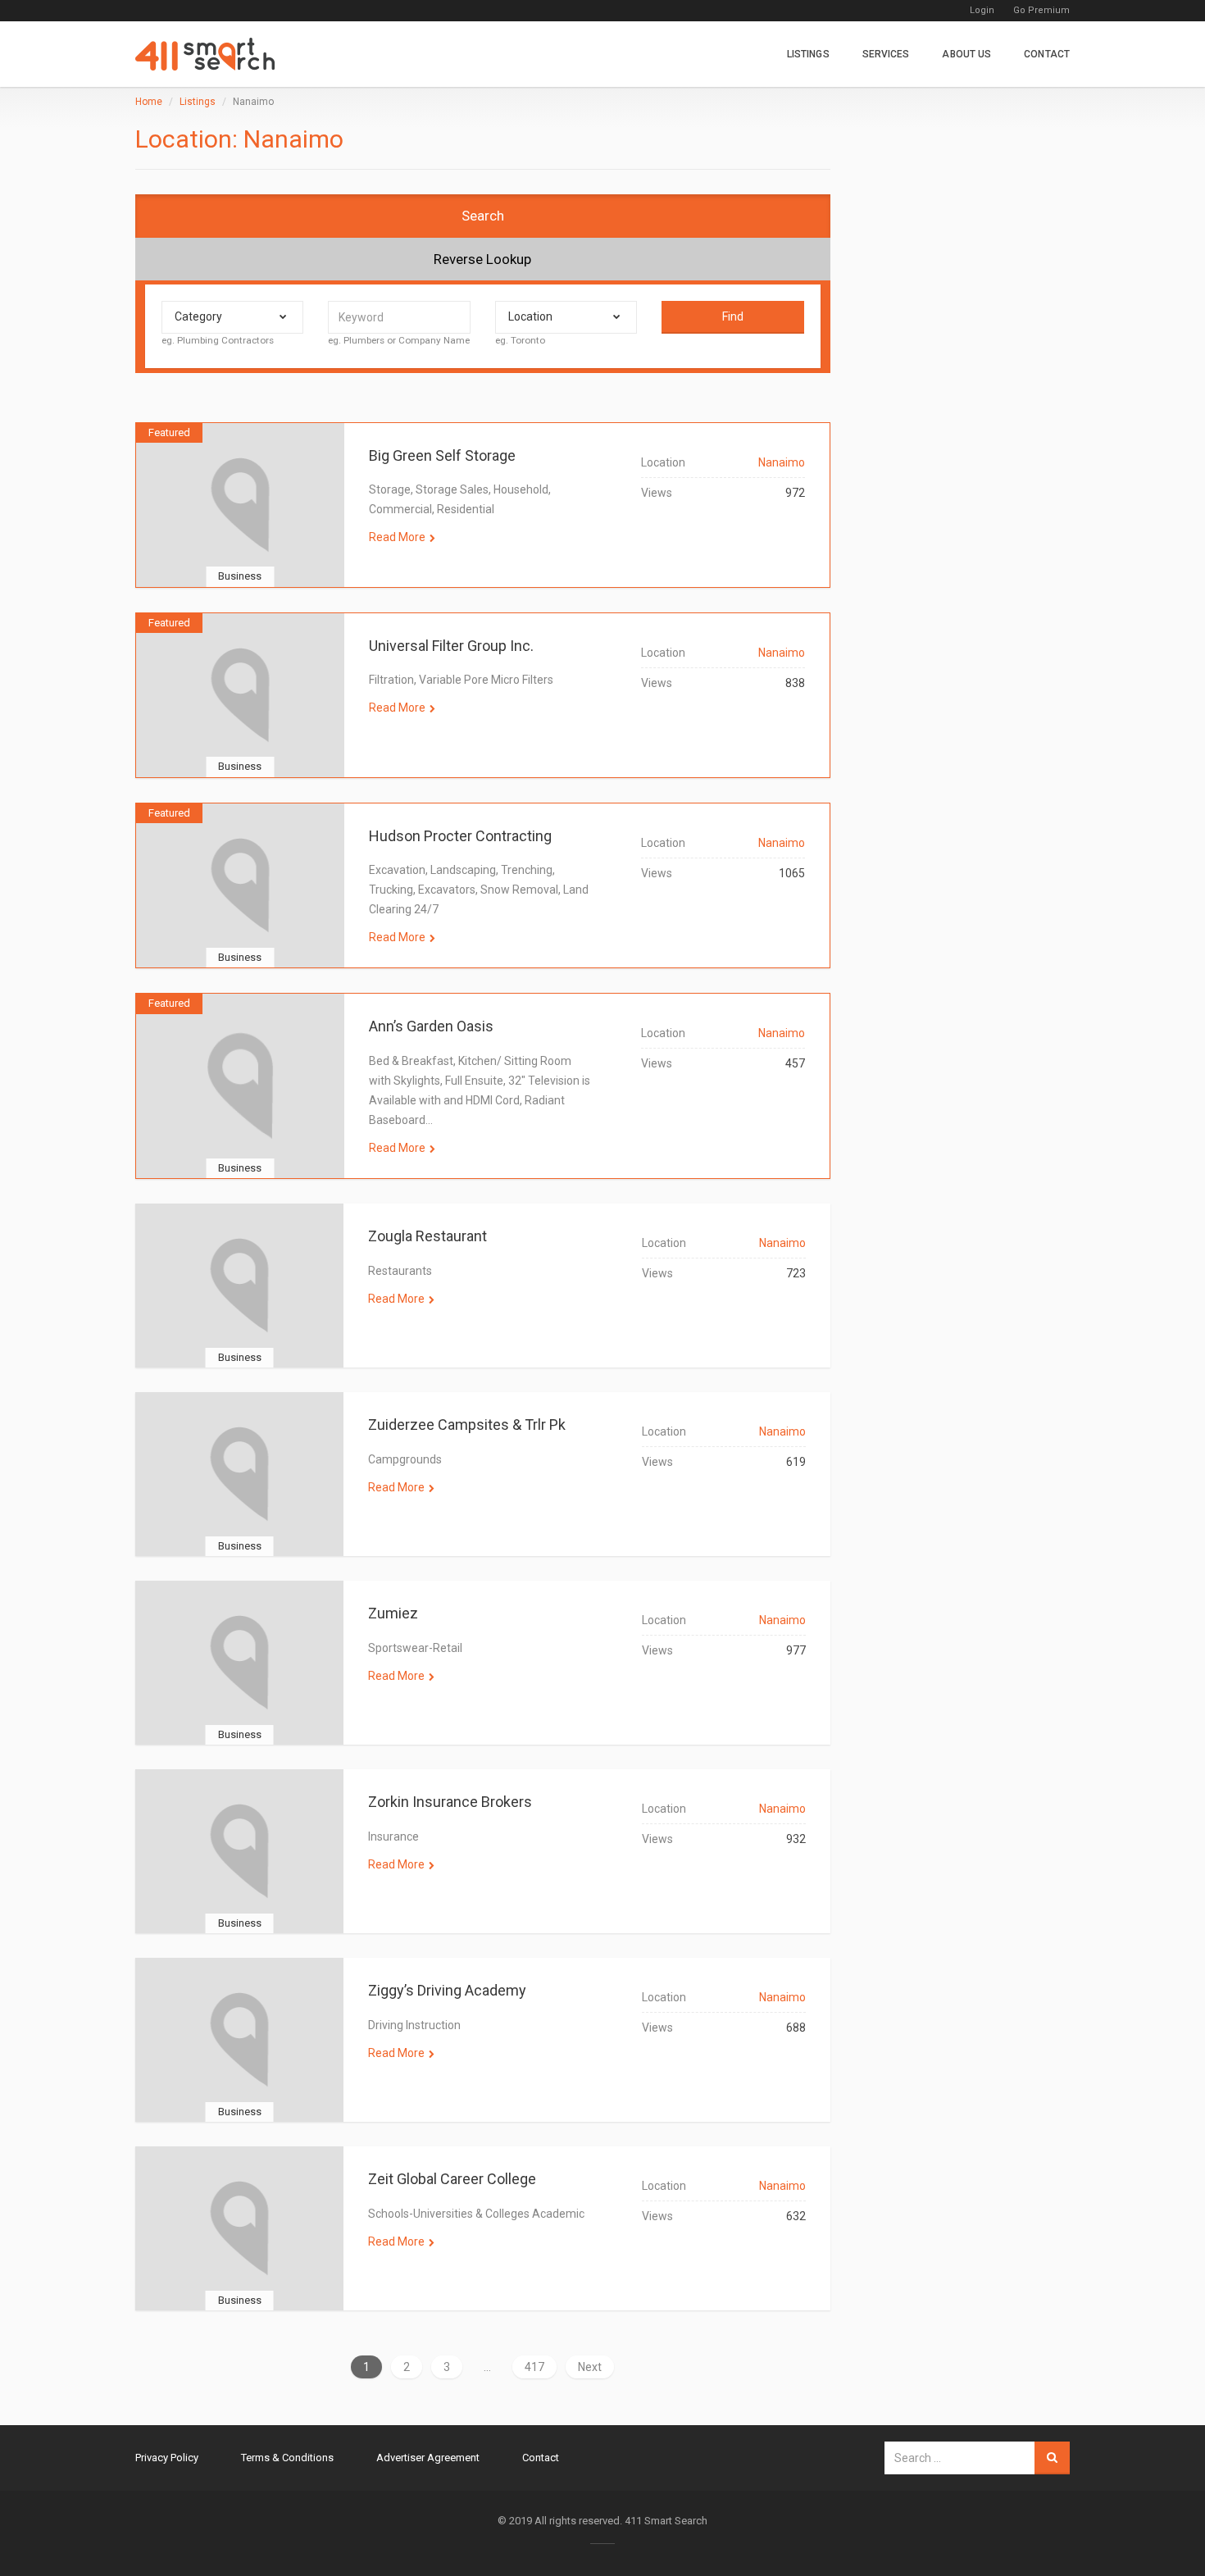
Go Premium (1041, 10)
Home (149, 102)
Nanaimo (782, 462)
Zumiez (393, 1613)
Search (483, 216)
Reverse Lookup (482, 259)
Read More (397, 537)
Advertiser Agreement (428, 2458)
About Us (966, 54)
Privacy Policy (167, 2458)
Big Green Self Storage (442, 455)
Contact (1047, 54)
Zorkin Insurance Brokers (450, 1802)
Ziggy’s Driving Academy (447, 1990)
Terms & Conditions (287, 2458)
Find (733, 316)
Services (886, 54)
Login (982, 10)
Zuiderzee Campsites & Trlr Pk (467, 1425)
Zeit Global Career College (452, 2179)
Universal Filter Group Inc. (451, 646)
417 (534, 2367)
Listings (808, 54)
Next (590, 2367)
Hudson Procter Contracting (460, 836)
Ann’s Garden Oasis (431, 1026)
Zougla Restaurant (427, 1236)
